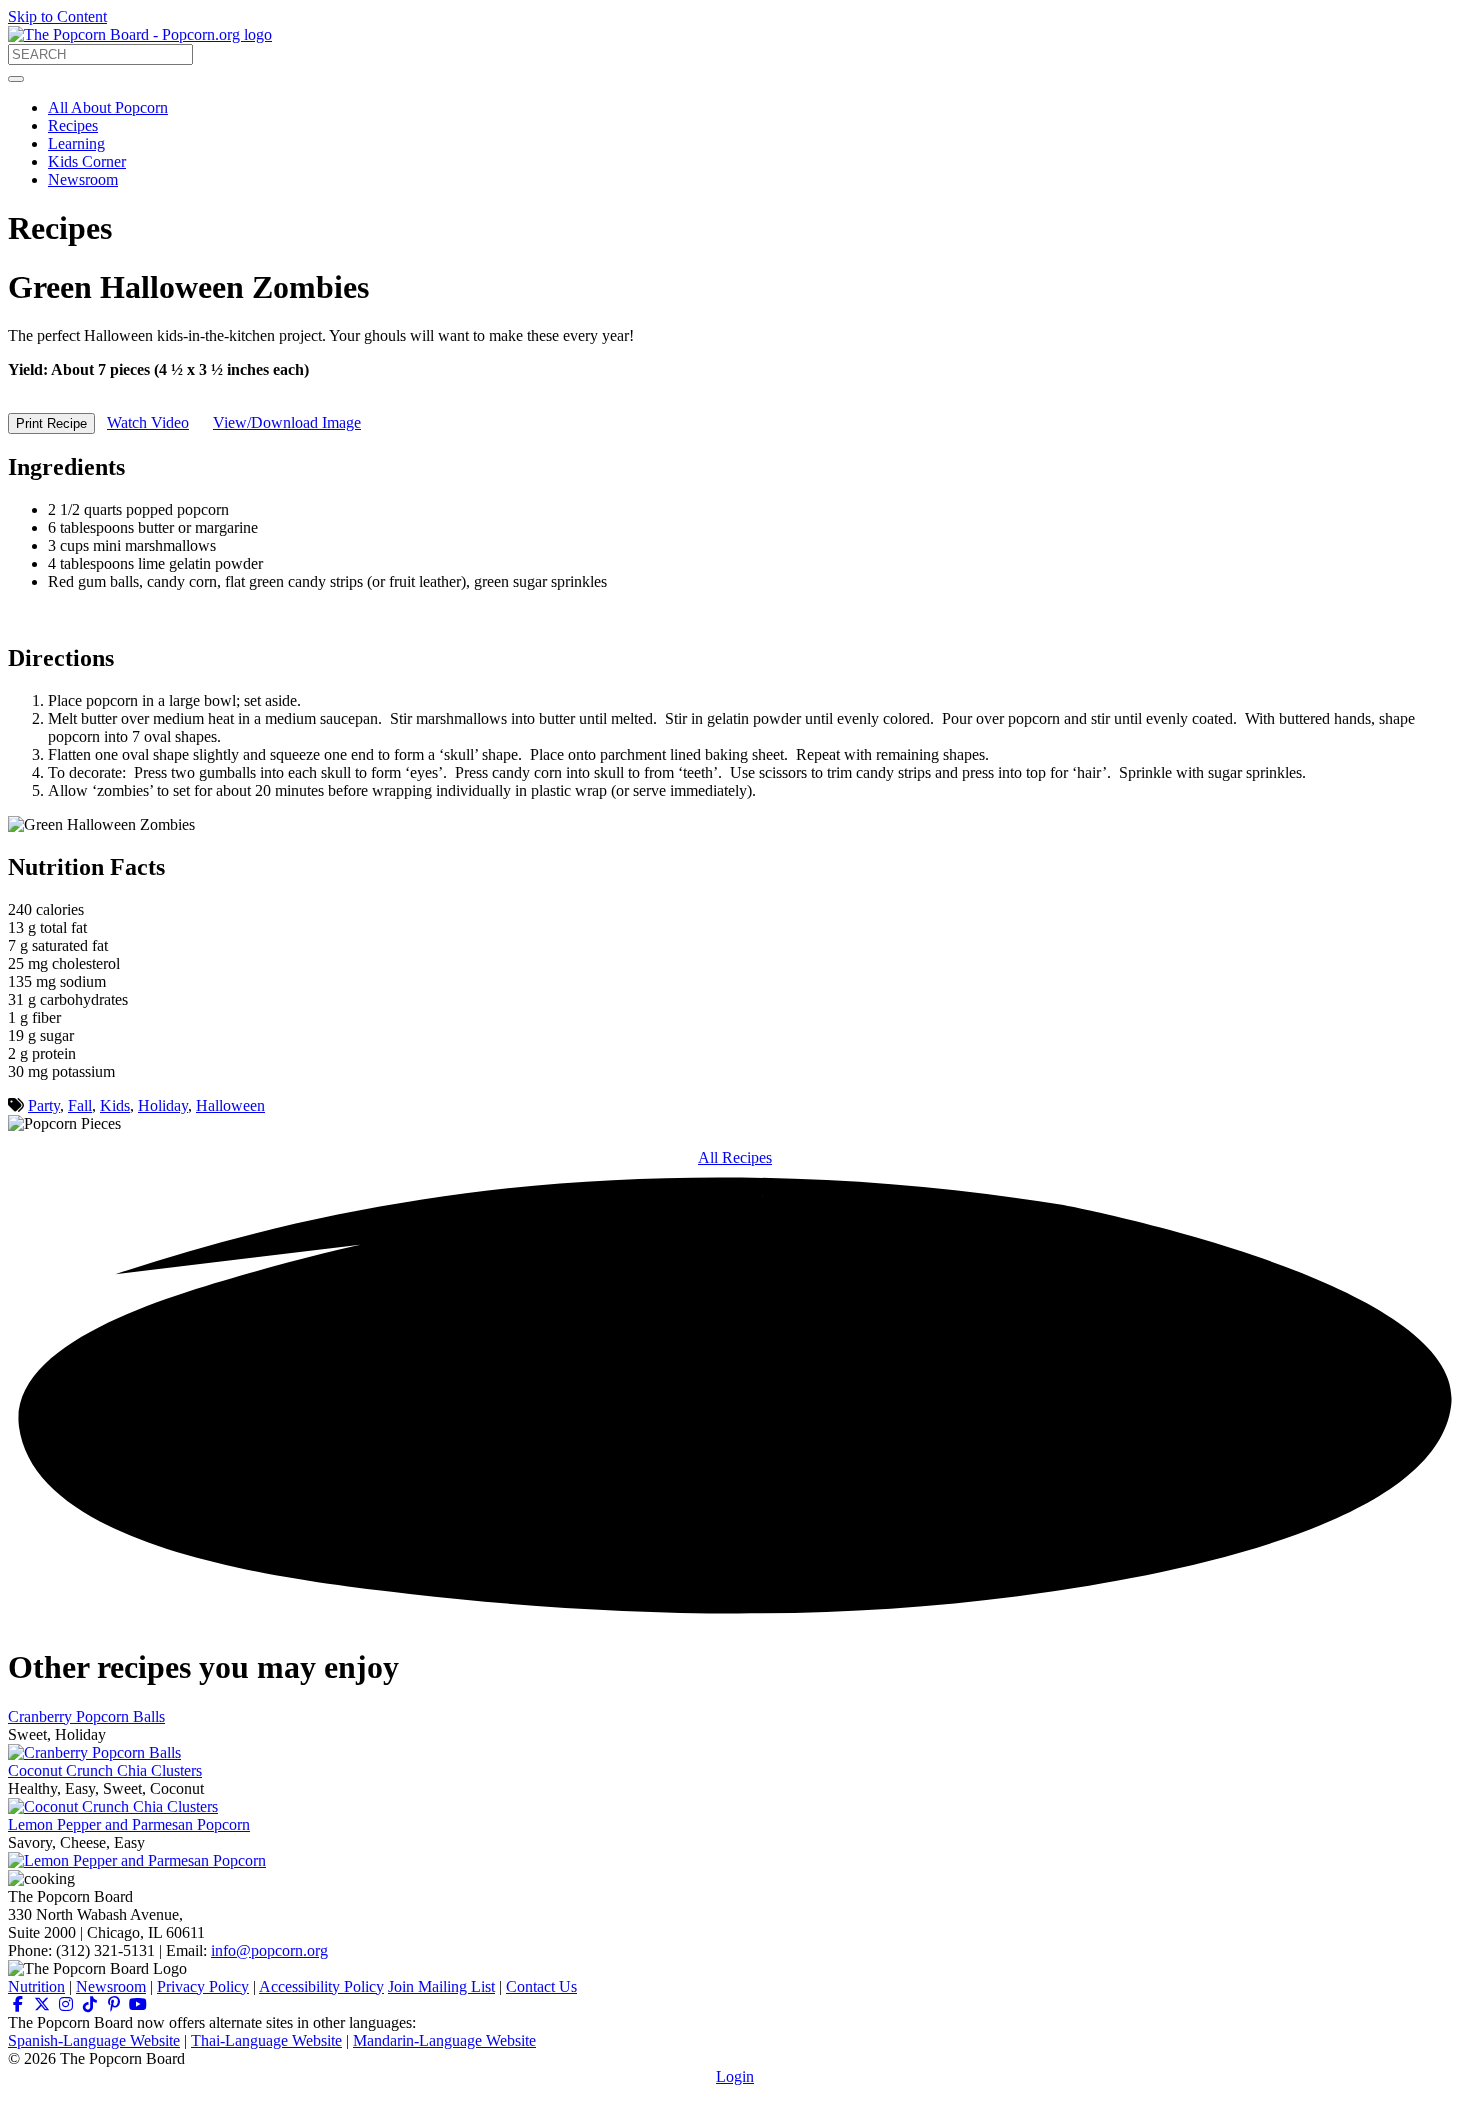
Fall (80, 1105)
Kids (115, 1105)
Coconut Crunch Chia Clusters (105, 1770)
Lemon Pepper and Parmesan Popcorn (129, 1824)
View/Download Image (287, 422)
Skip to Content (57, 16)
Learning (76, 143)
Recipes (73, 125)
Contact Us (541, 1986)
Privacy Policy (203, 1986)
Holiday (163, 1105)
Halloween (230, 1105)
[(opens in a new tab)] (18, 2004)
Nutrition (36, 1986)
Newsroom (83, 179)
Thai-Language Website (266, 2040)
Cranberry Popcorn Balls (86, 1716)
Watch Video (148, 422)
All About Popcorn (108, 107)
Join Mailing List (441, 1986)
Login (735, 2076)
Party (44, 1105)
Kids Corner (87, 161)
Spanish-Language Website (94, 2040)
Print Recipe (51, 423)
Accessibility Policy (321, 1986)
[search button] (16, 79)
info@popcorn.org (269, 1950)
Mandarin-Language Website (444, 2040)
